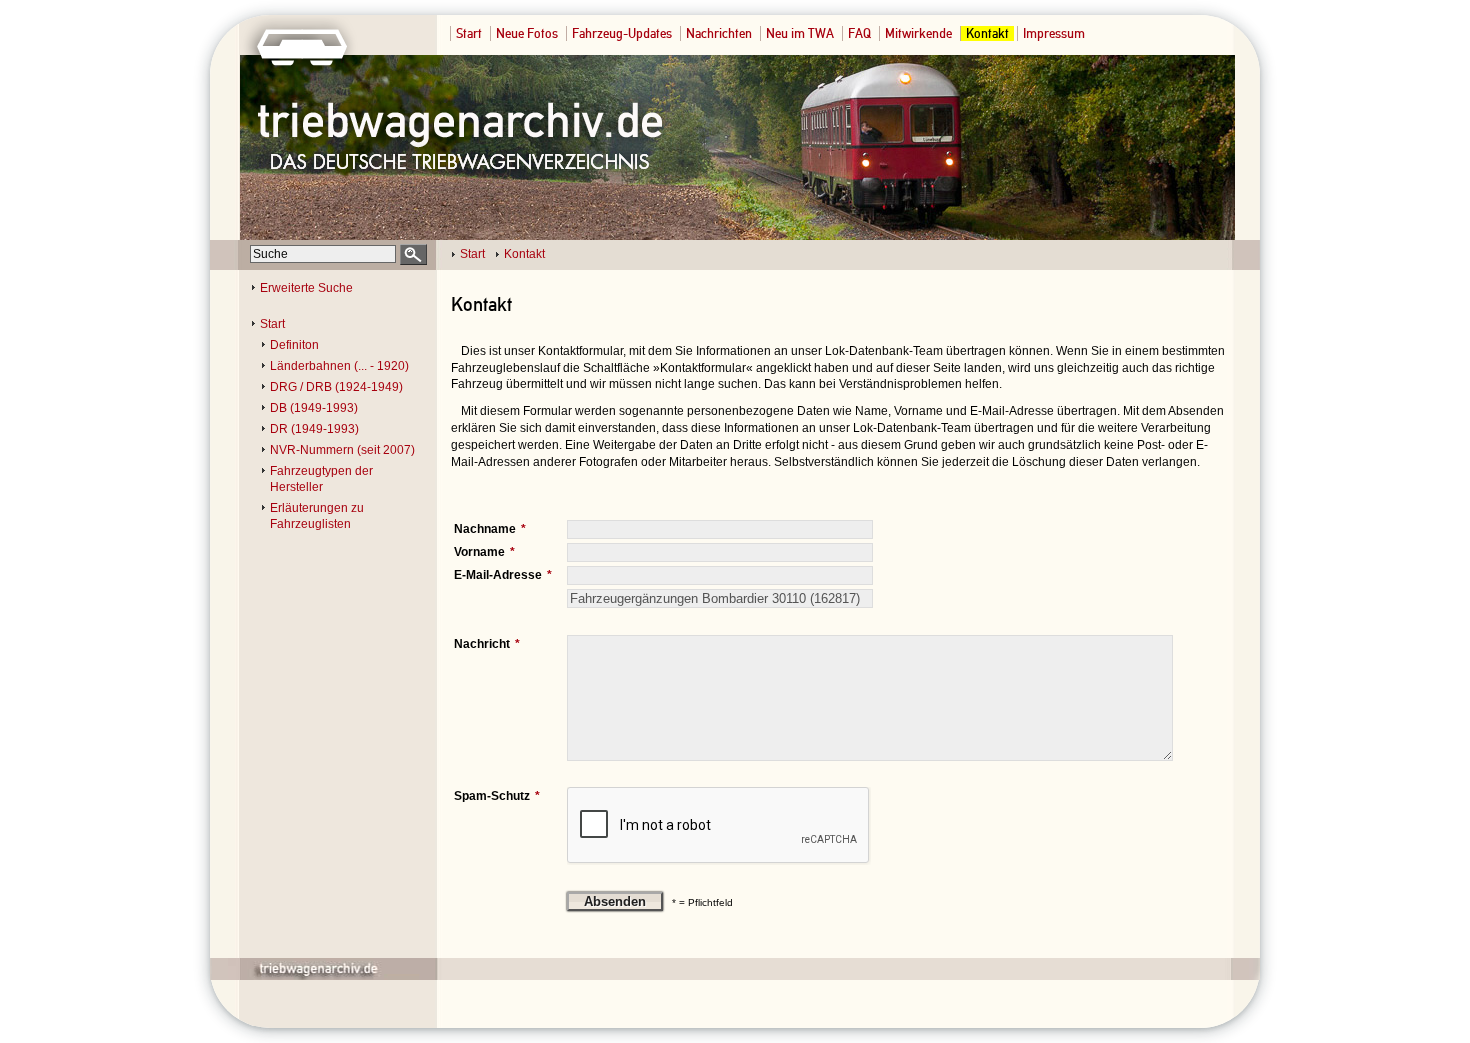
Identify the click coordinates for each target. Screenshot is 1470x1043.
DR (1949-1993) (314, 429)
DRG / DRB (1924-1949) (336, 387)
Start (469, 33)
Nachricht (482, 644)
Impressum (1054, 33)
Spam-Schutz (492, 796)
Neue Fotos (527, 33)
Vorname (479, 552)
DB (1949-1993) (314, 408)
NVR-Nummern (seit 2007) (342, 450)
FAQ (859, 33)
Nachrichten (719, 33)
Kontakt (987, 33)
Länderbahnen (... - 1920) (339, 366)
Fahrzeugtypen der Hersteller (321, 479)
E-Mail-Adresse (498, 575)
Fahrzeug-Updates (622, 33)
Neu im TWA (800, 33)
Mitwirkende (918, 33)
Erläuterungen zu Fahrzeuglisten (317, 516)
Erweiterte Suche (306, 288)
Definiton (294, 345)
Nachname (485, 529)
